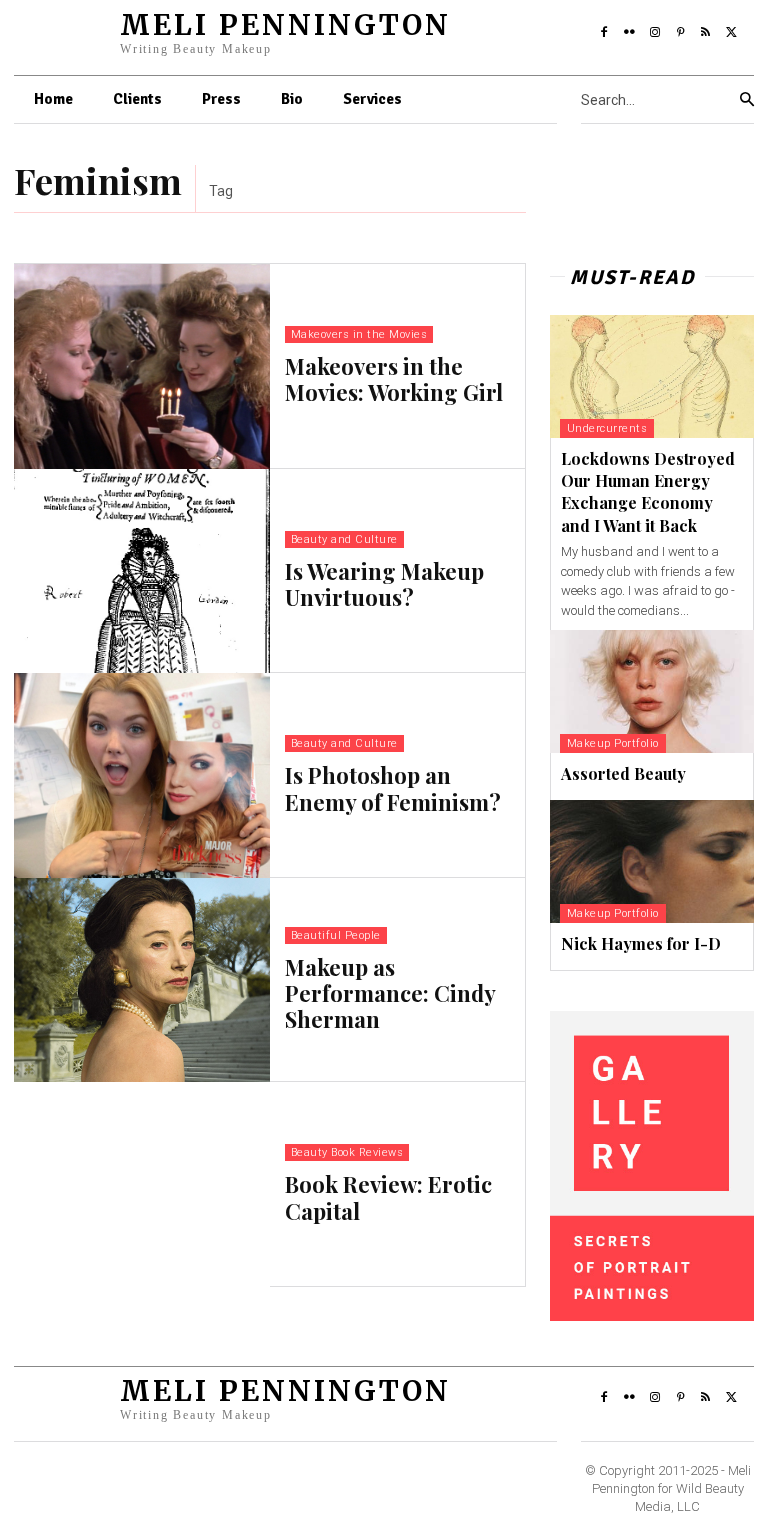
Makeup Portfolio (613, 743)
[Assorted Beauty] (652, 691)
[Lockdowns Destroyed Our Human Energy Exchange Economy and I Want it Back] (652, 376)
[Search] (747, 100)
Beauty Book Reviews (347, 1152)
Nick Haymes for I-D (641, 943)
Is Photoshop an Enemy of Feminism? (393, 788)
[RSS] (706, 33)
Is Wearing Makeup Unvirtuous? (384, 584)
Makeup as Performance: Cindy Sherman (390, 993)
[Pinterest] (681, 33)
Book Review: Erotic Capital (388, 1197)
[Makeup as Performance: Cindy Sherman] (142, 980)
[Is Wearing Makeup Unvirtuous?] (142, 571)
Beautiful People (336, 935)
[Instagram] (655, 33)
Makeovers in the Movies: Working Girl (394, 379)
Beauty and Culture (344, 539)
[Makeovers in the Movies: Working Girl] (142, 366)
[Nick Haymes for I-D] (652, 861)
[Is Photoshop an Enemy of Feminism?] (142, 775)
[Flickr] (629, 33)
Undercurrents (607, 428)
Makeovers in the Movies (359, 334)
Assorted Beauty (623, 773)
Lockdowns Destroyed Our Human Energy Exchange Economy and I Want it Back (648, 492)
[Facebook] (604, 33)
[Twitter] (732, 33)
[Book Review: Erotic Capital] (142, 1184)
